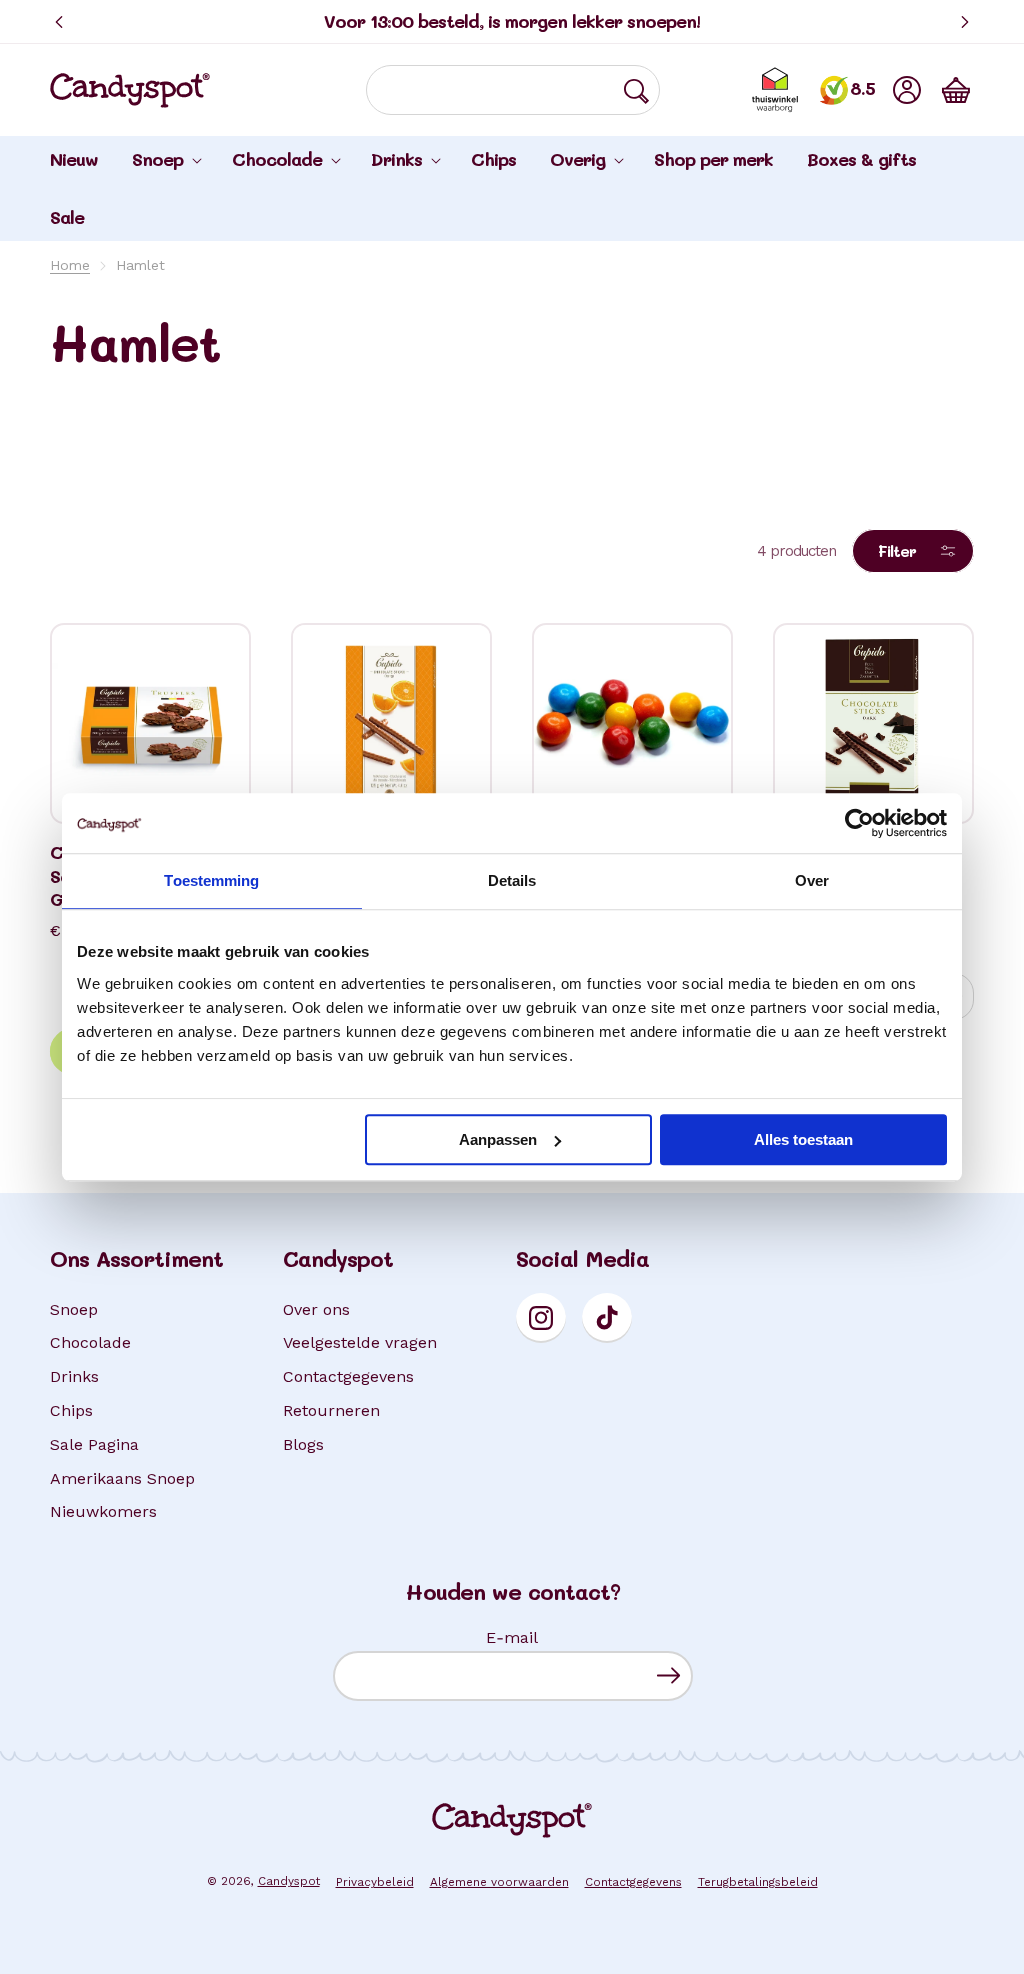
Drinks (74, 1376)
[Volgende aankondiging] (965, 22)
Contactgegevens (348, 1376)
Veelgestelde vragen (360, 1342)
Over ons (316, 1309)
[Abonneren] (668, 1675)
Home (70, 265)
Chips (71, 1410)
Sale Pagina (94, 1444)
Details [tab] (512, 880)
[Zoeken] (636, 91)
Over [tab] (812, 880)
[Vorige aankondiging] (58, 22)
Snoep (74, 1309)
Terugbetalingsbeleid (758, 1882)
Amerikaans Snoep (122, 1478)
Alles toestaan (803, 1139)
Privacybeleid (375, 1882)
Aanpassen (498, 1139)
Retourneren (331, 1410)
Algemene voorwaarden (499, 1882)
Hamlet (140, 265)
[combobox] (513, 90)
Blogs (303, 1444)
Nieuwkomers (103, 1511)
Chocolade (90, 1342)
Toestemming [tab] (211, 880)
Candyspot (289, 1881)
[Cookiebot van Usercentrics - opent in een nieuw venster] (859, 823)
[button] (956, 90)
